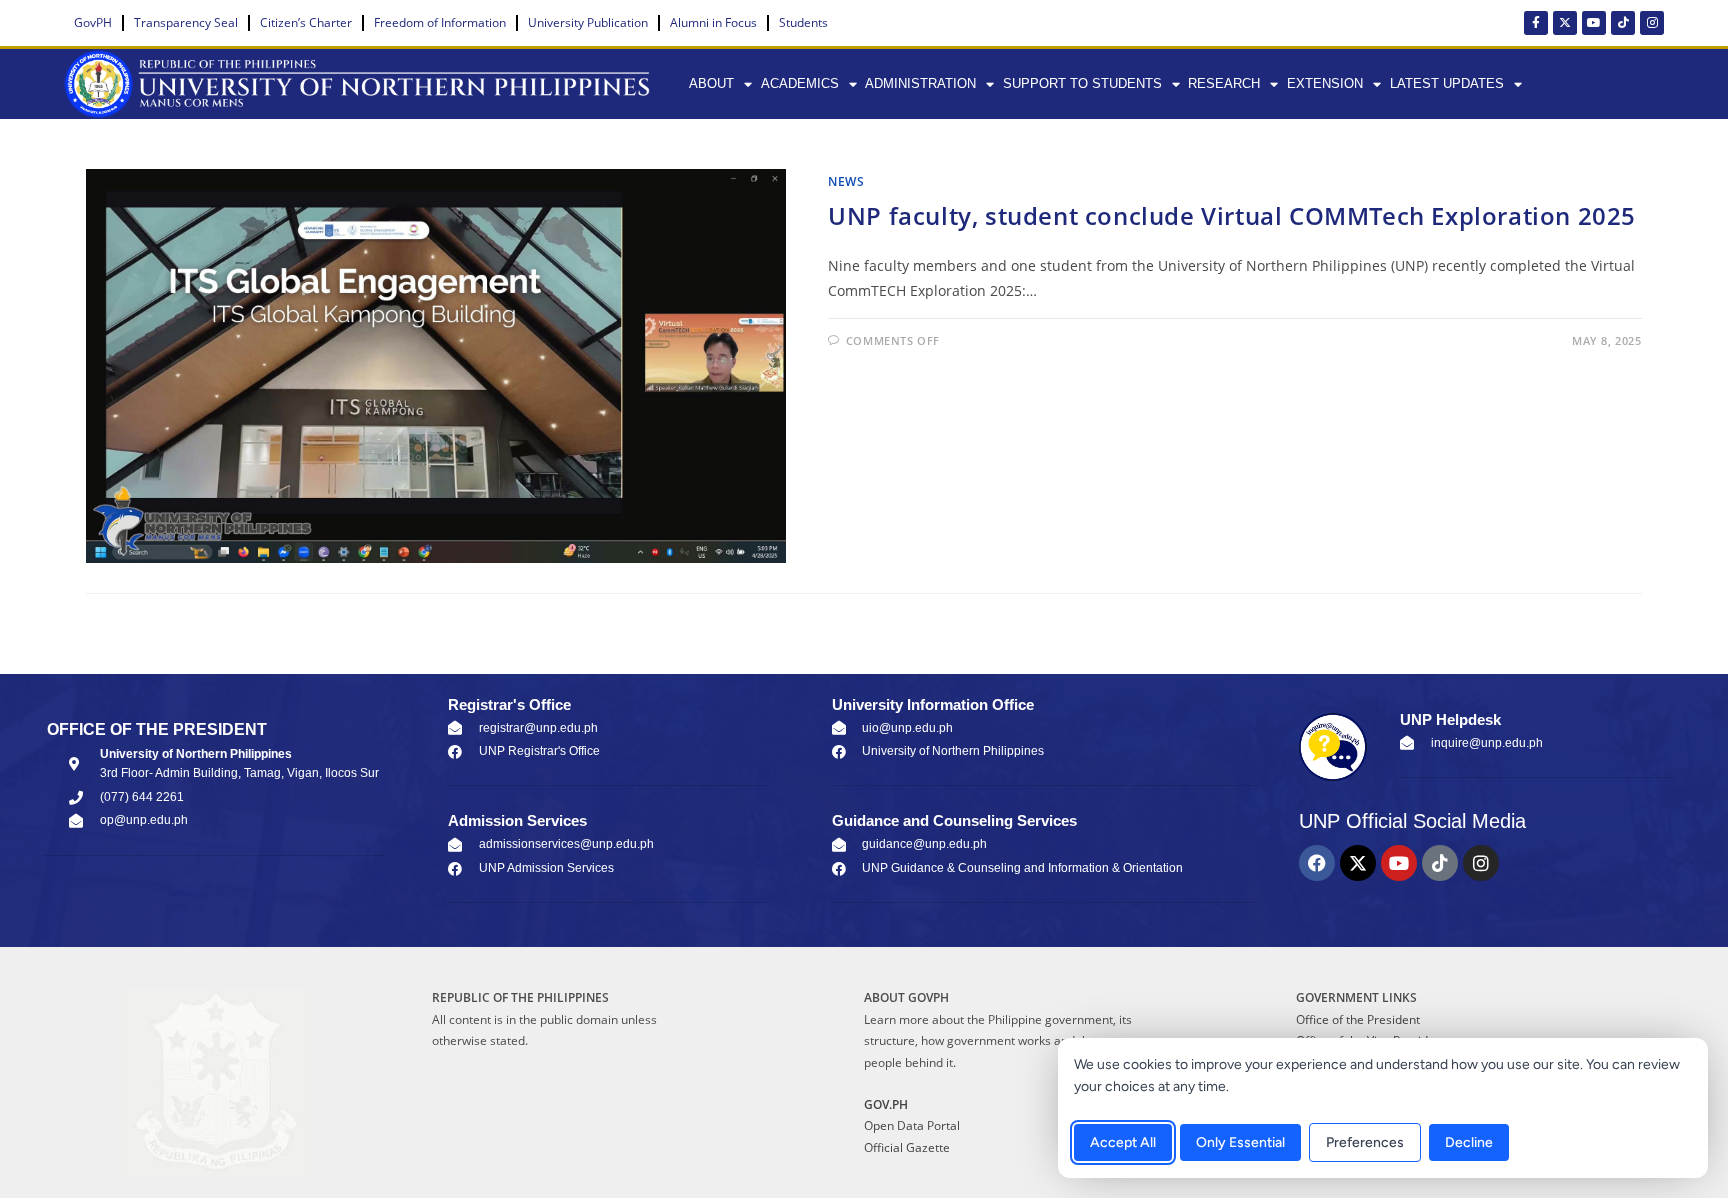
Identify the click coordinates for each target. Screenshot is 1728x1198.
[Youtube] (1594, 23)
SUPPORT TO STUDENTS (1082, 83)
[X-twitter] (1565, 23)
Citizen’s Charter (306, 22)
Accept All (1123, 1142)
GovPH (93, 22)
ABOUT (711, 83)
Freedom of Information (440, 22)
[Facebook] (1317, 863)
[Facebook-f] (1536, 23)
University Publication (588, 22)
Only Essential (1240, 1142)
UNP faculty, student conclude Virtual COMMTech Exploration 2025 (1232, 215)
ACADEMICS (800, 83)
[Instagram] (1652, 23)
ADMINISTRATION (920, 83)
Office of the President (1358, 1019)
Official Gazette (907, 1147)
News (846, 181)
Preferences (1365, 1142)
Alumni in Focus (713, 22)
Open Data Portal (912, 1125)
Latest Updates (1447, 83)
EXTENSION (1325, 83)
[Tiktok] (1623, 23)
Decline (1469, 1142)
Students (803, 22)
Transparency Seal (186, 22)
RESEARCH (1224, 83)
